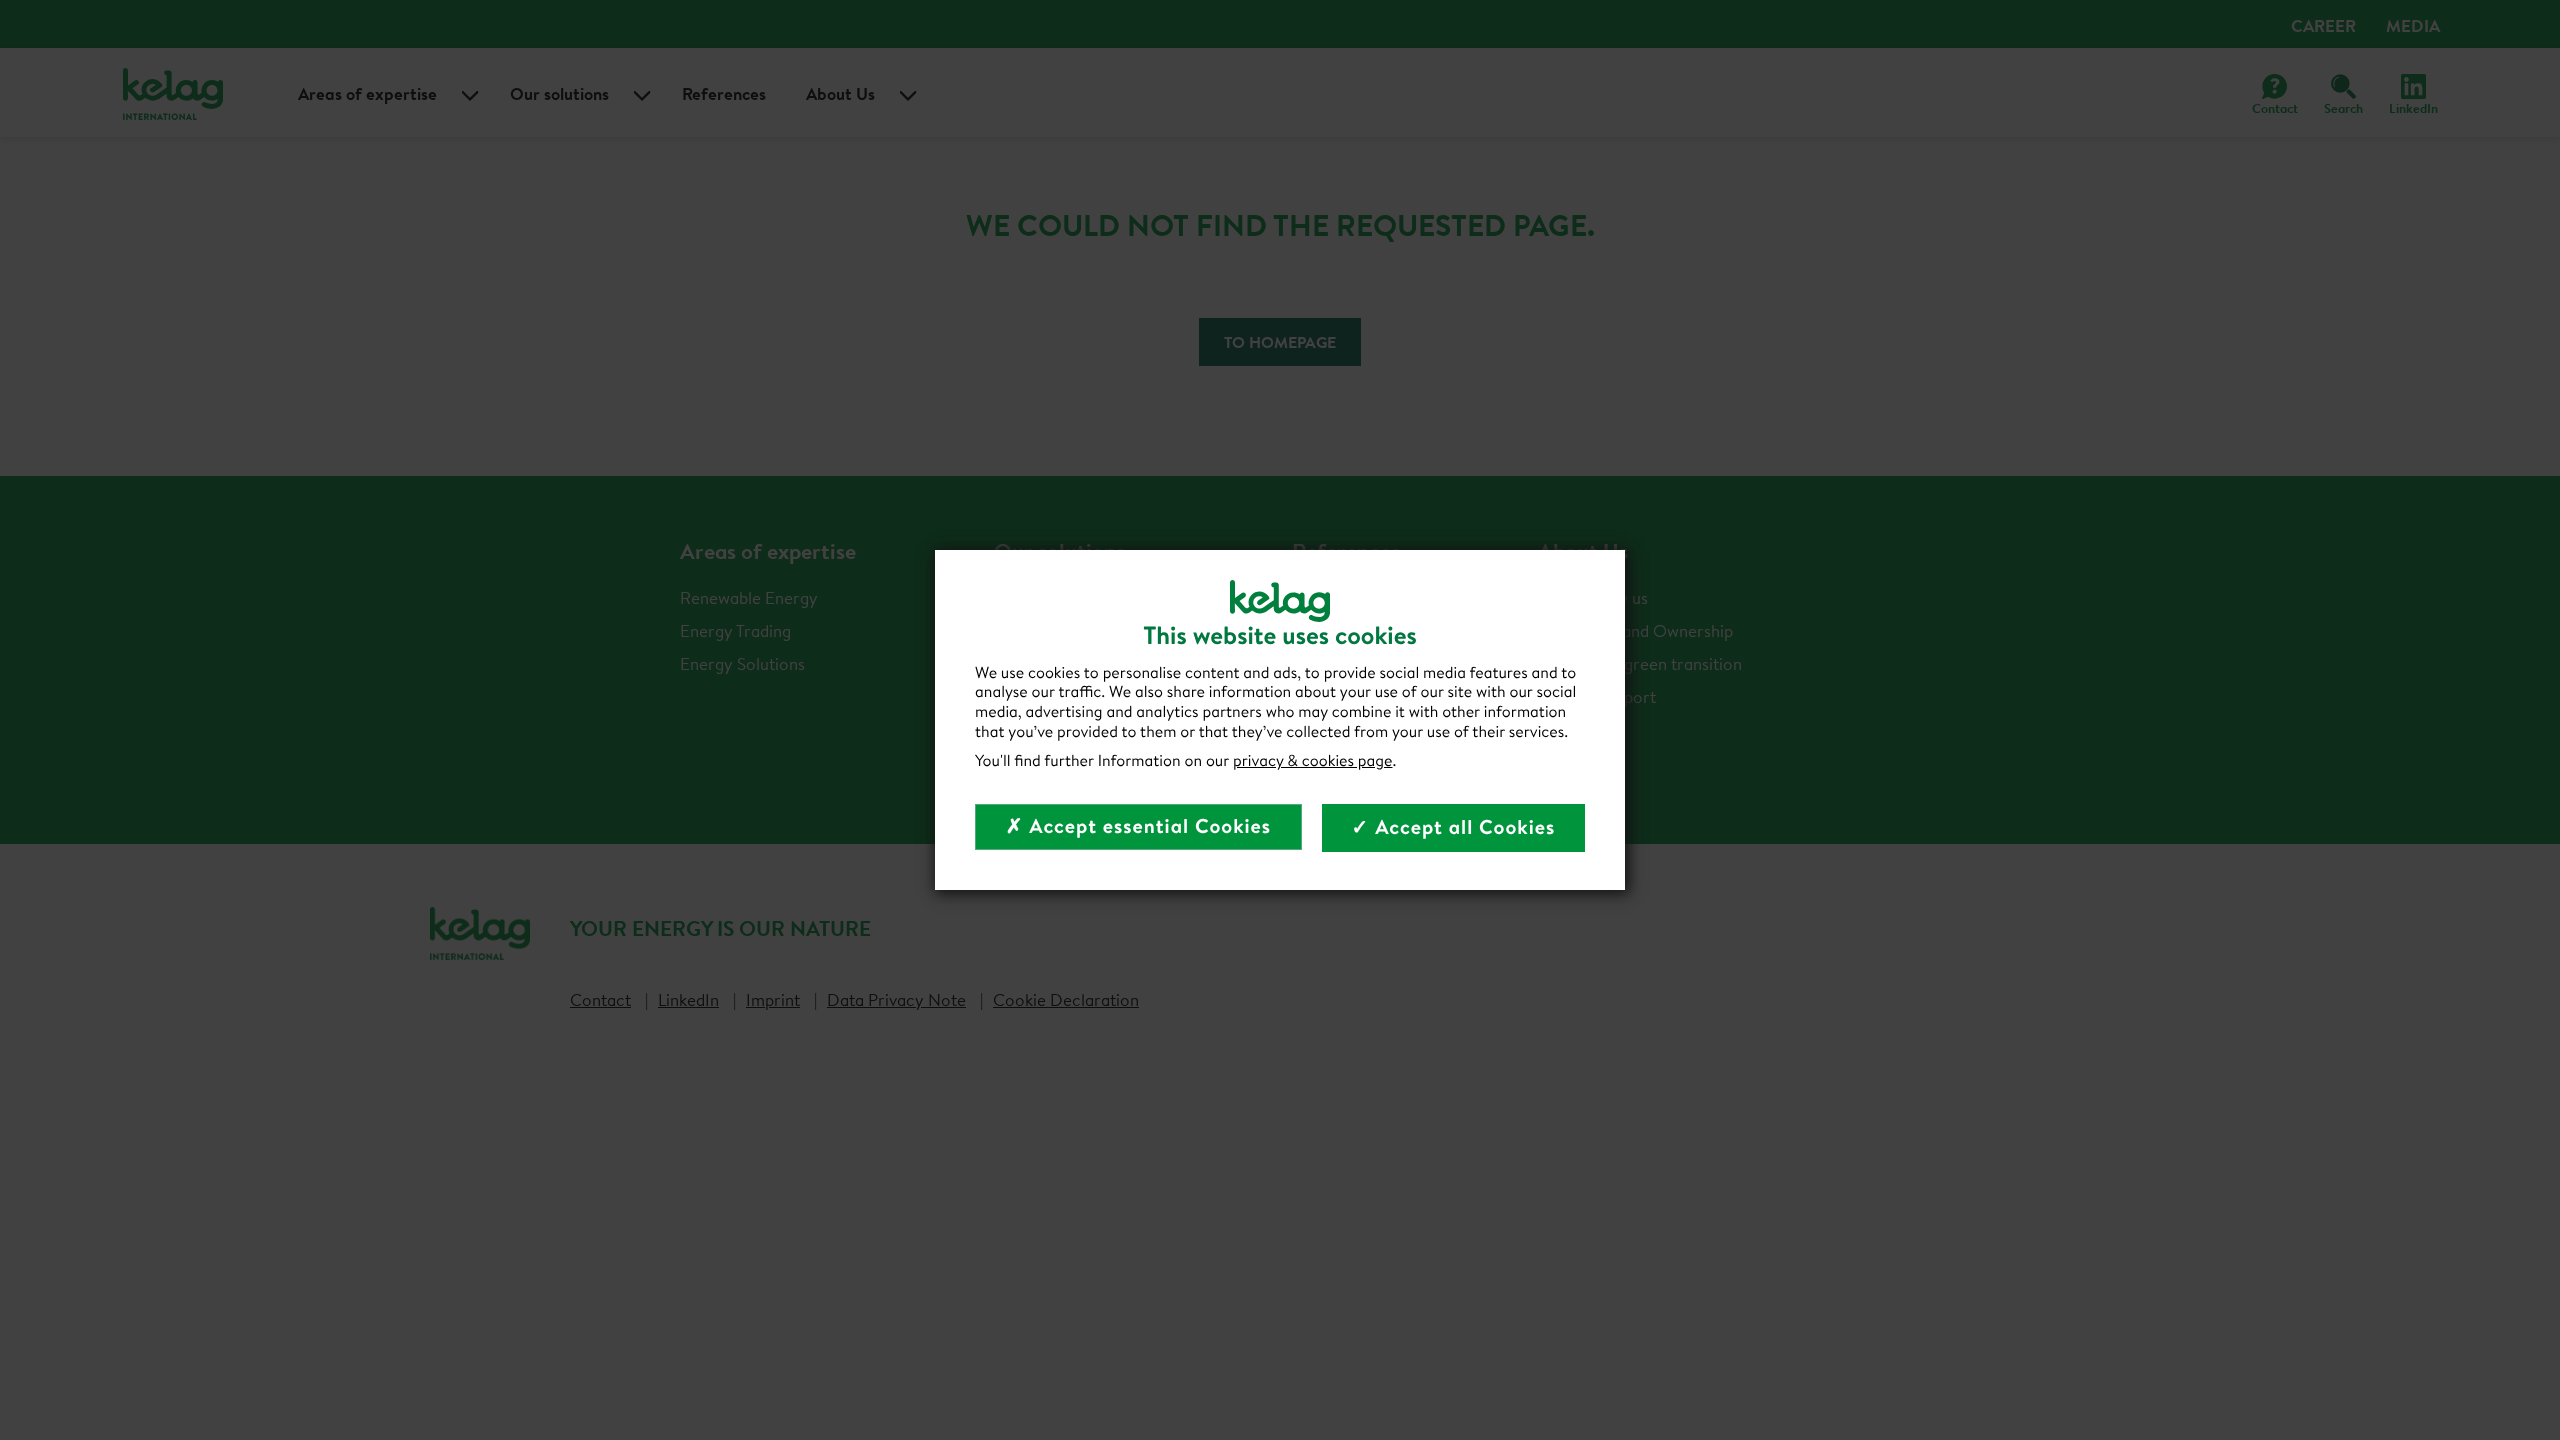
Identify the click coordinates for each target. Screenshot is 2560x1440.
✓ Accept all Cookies (1454, 827)
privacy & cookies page (1313, 761)
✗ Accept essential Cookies (1138, 826)
